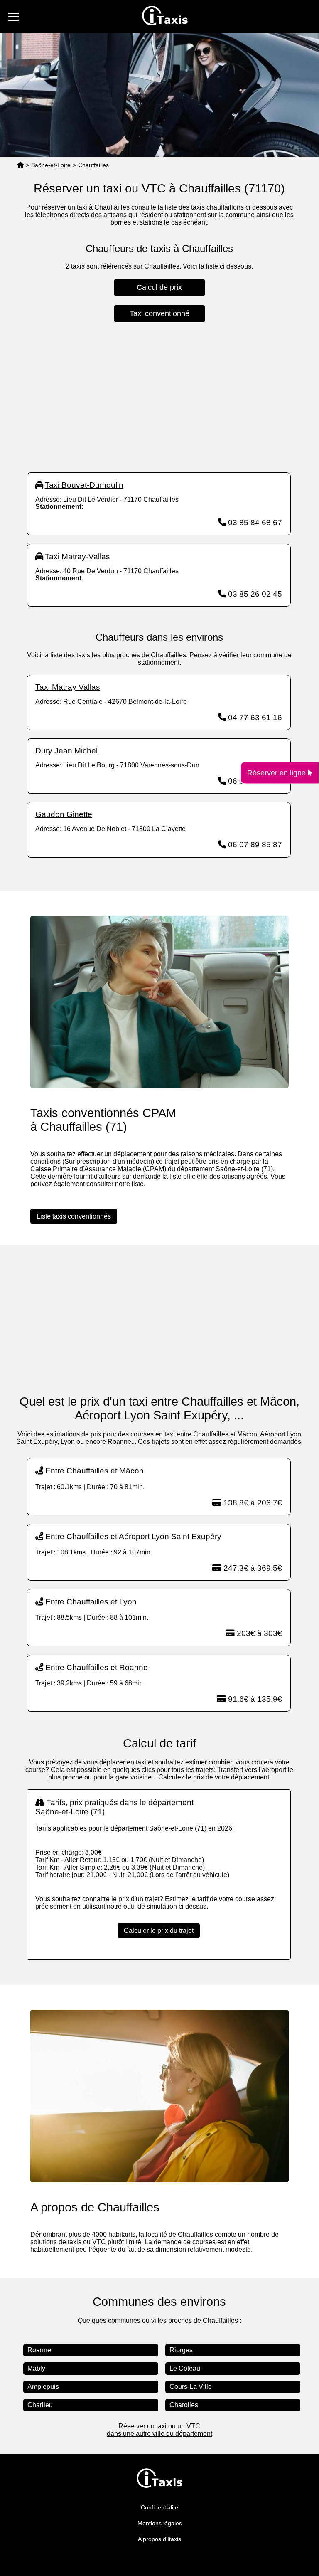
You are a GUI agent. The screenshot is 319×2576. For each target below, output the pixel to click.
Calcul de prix (159, 287)
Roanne (39, 2350)
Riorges (181, 2350)
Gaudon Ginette (64, 814)
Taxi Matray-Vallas (77, 556)
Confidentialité (159, 2507)
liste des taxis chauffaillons (204, 207)
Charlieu (40, 2405)
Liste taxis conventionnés (74, 1216)
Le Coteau (185, 2368)
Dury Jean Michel (66, 751)
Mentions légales (160, 2523)
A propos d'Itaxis (159, 2539)
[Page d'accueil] (20, 165)
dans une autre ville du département (159, 2434)
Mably (36, 2368)
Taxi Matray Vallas (68, 687)
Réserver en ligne (277, 772)
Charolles (184, 2405)
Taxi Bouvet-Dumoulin (84, 485)
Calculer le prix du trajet (159, 1931)
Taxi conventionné (159, 313)
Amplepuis (43, 2387)
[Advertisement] (159, 397)
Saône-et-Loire (51, 165)
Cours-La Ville (191, 2387)
